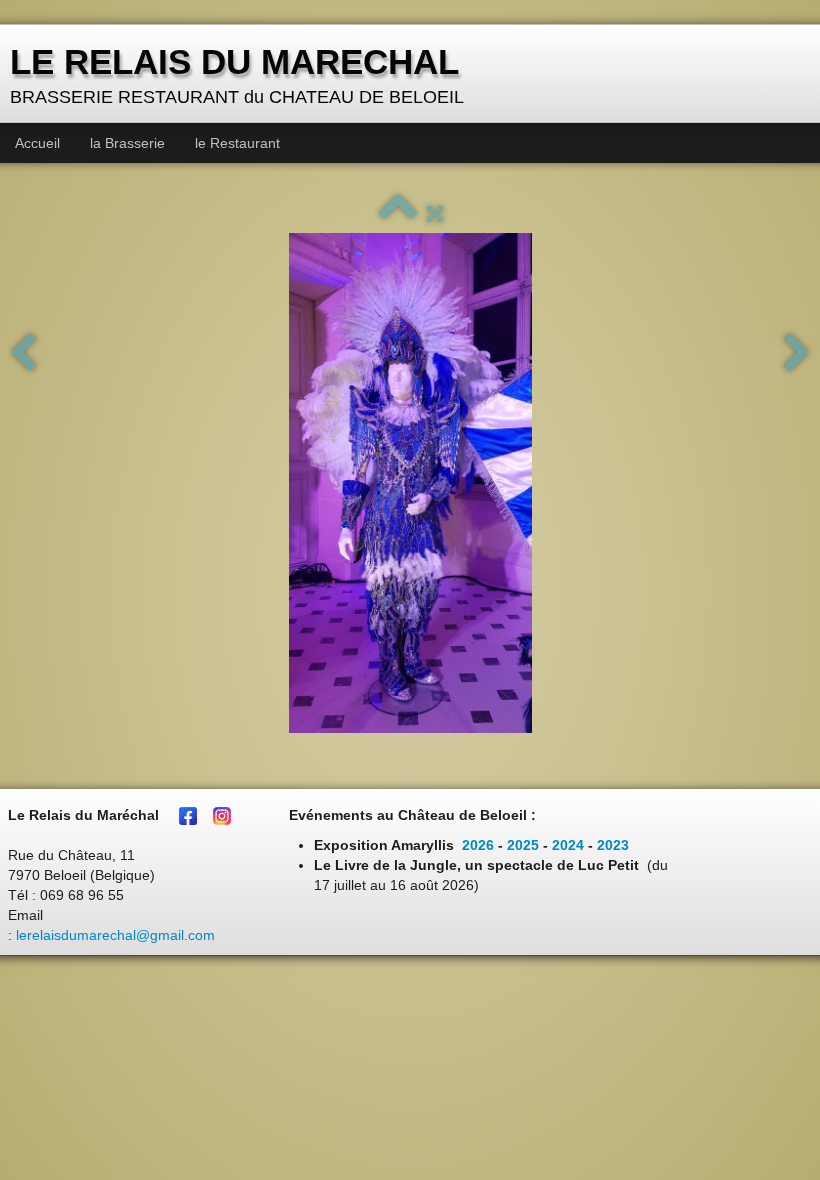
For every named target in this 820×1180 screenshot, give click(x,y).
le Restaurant (237, 143)
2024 (568, 845)
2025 (523, 845)
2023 (613, 845)
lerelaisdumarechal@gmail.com (115, 935)
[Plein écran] (435, 214)
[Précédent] (23, 354)
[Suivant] (797, 354)
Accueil (37, 143)
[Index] (398, 214)
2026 (478, 845)
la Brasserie (127, 143)
